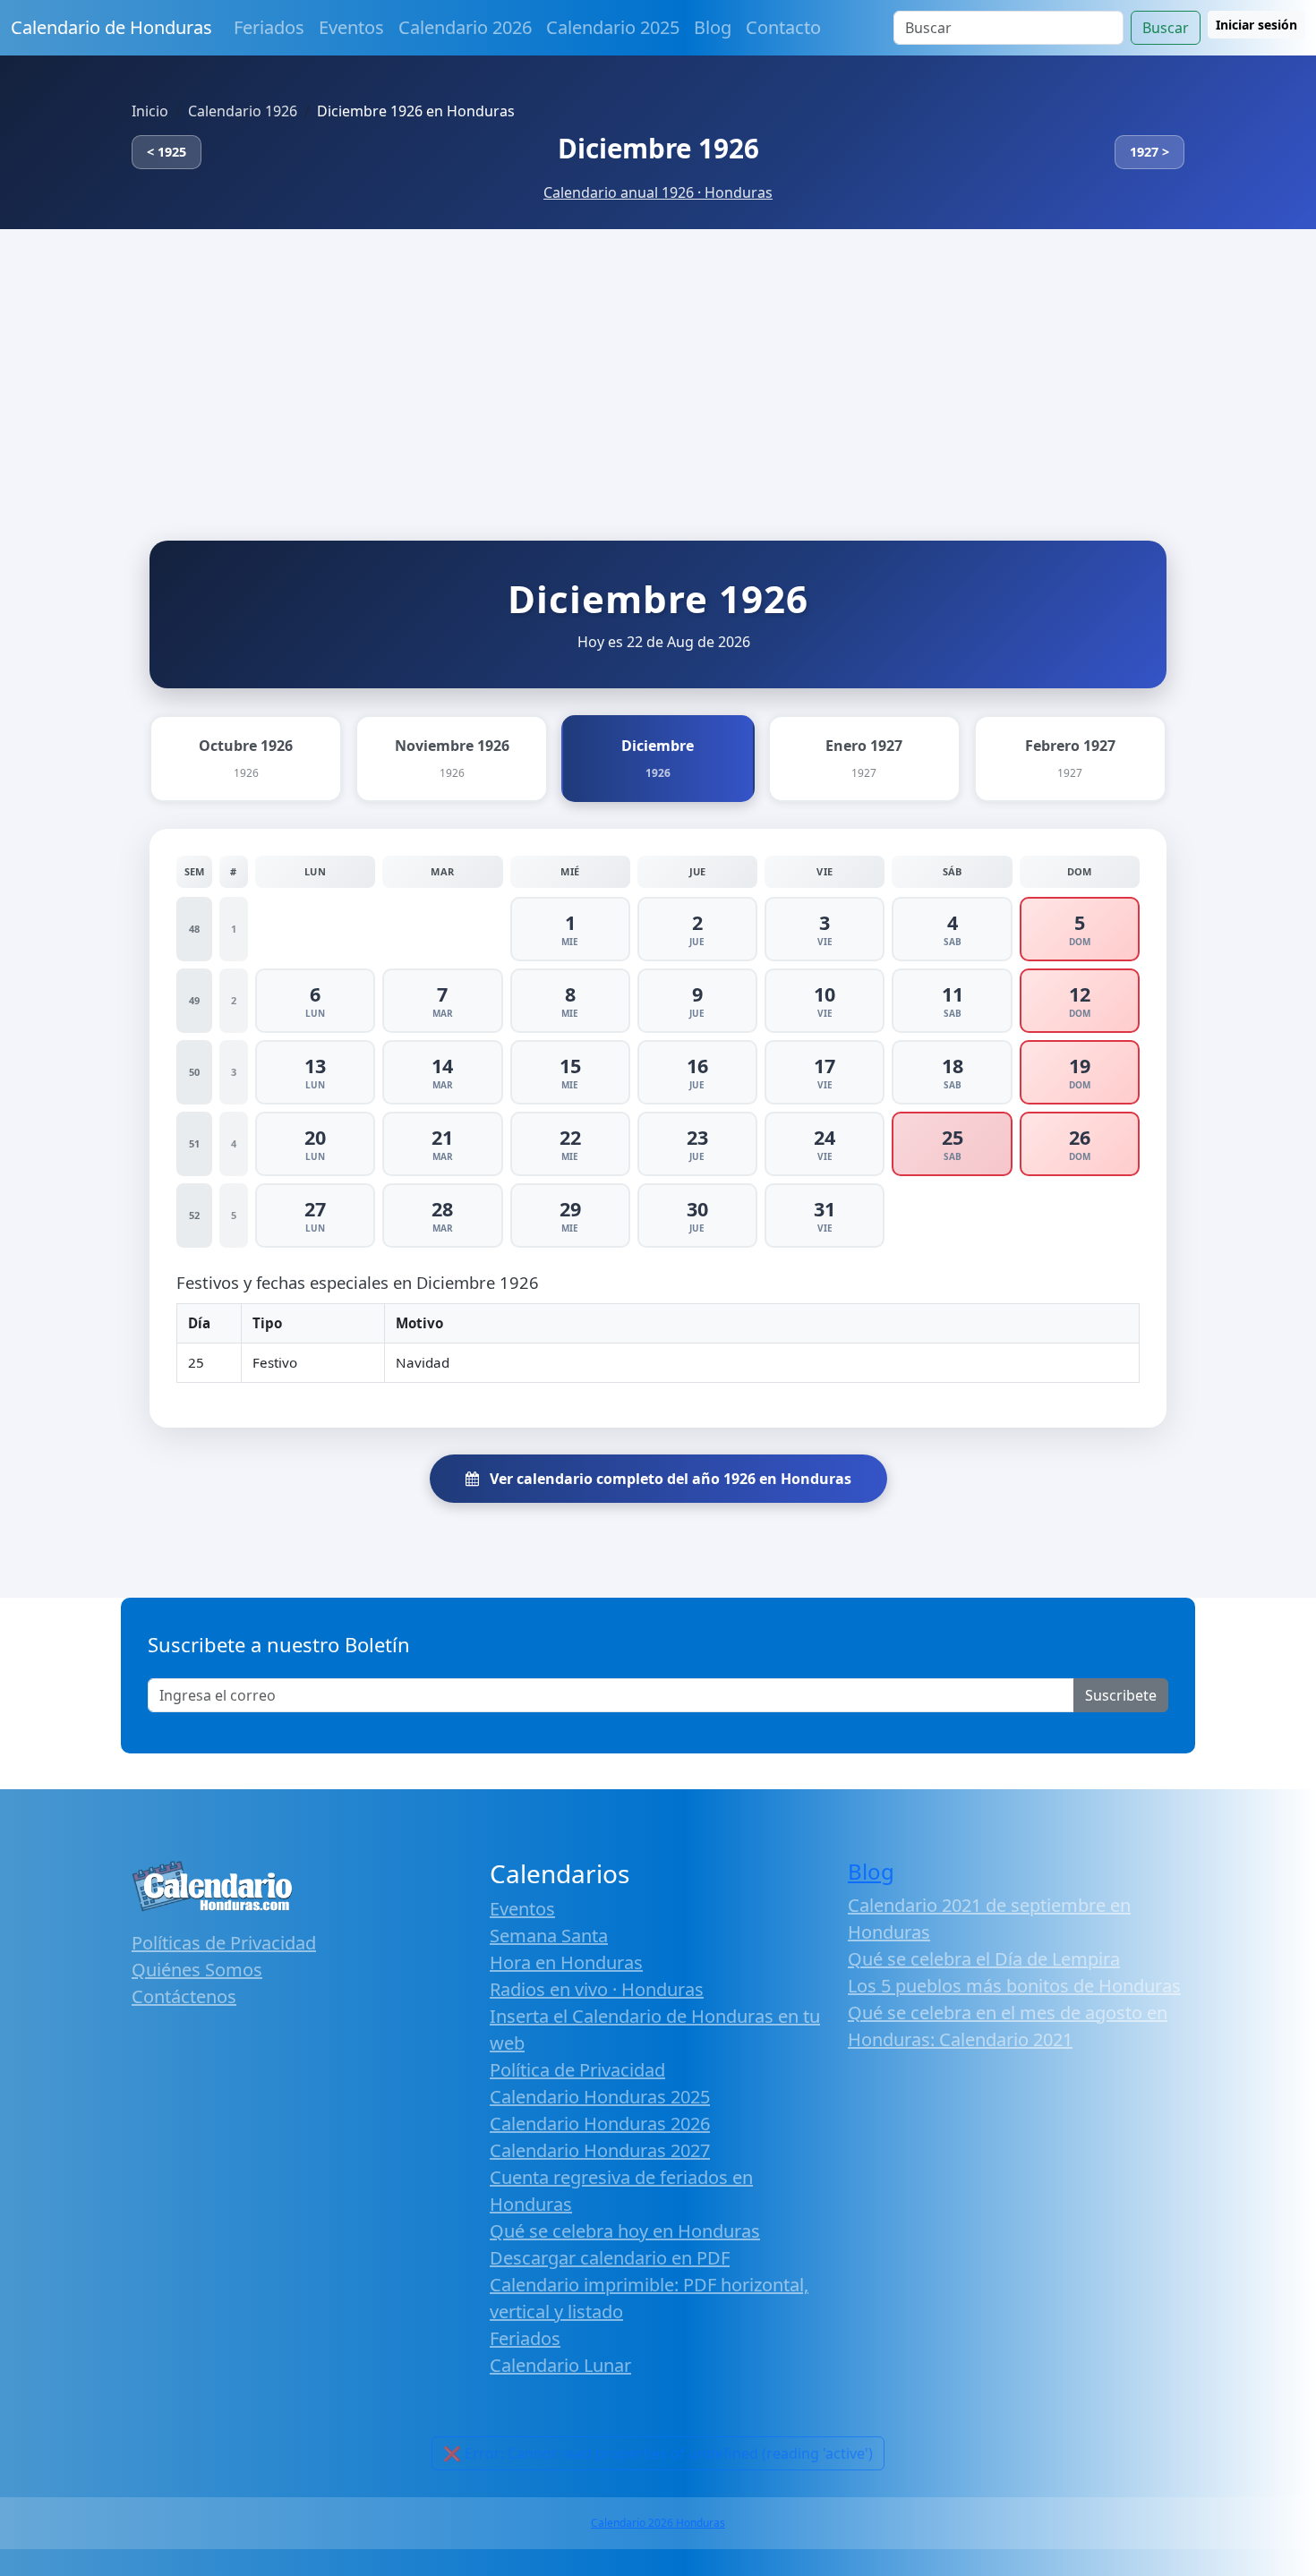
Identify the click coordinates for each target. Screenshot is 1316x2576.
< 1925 (167, 152)
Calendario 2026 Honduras (658, 2523)
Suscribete (1121, 1695)
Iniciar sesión (1256, 25)
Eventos (351, 27)
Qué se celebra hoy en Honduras (625, 2231)
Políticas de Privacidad (224, 1943)
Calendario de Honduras (111, 27)
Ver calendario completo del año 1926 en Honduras (669, 1479)
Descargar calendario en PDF (610, 2258)
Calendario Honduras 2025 (600, 2097)
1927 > (1149, 152)
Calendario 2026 (465, 27)
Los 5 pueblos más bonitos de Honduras (1014, 1986)
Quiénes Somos (197, 1970)
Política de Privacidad (577, 2070)
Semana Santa (549, 1936)
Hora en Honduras (566, 1962)
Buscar (1166, 28)
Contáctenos (184, 1996)
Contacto (783, 27)
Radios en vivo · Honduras (597, 1989)
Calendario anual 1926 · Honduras (658, 192)
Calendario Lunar (560, 2365)
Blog (713, 27)
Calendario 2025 (613, 27)
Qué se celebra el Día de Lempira (984, 1959)
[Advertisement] (658, 363)
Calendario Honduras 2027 (600, 2150)
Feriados (269, 27)
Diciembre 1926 (658, 148)
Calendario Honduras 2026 (600, 2124)
